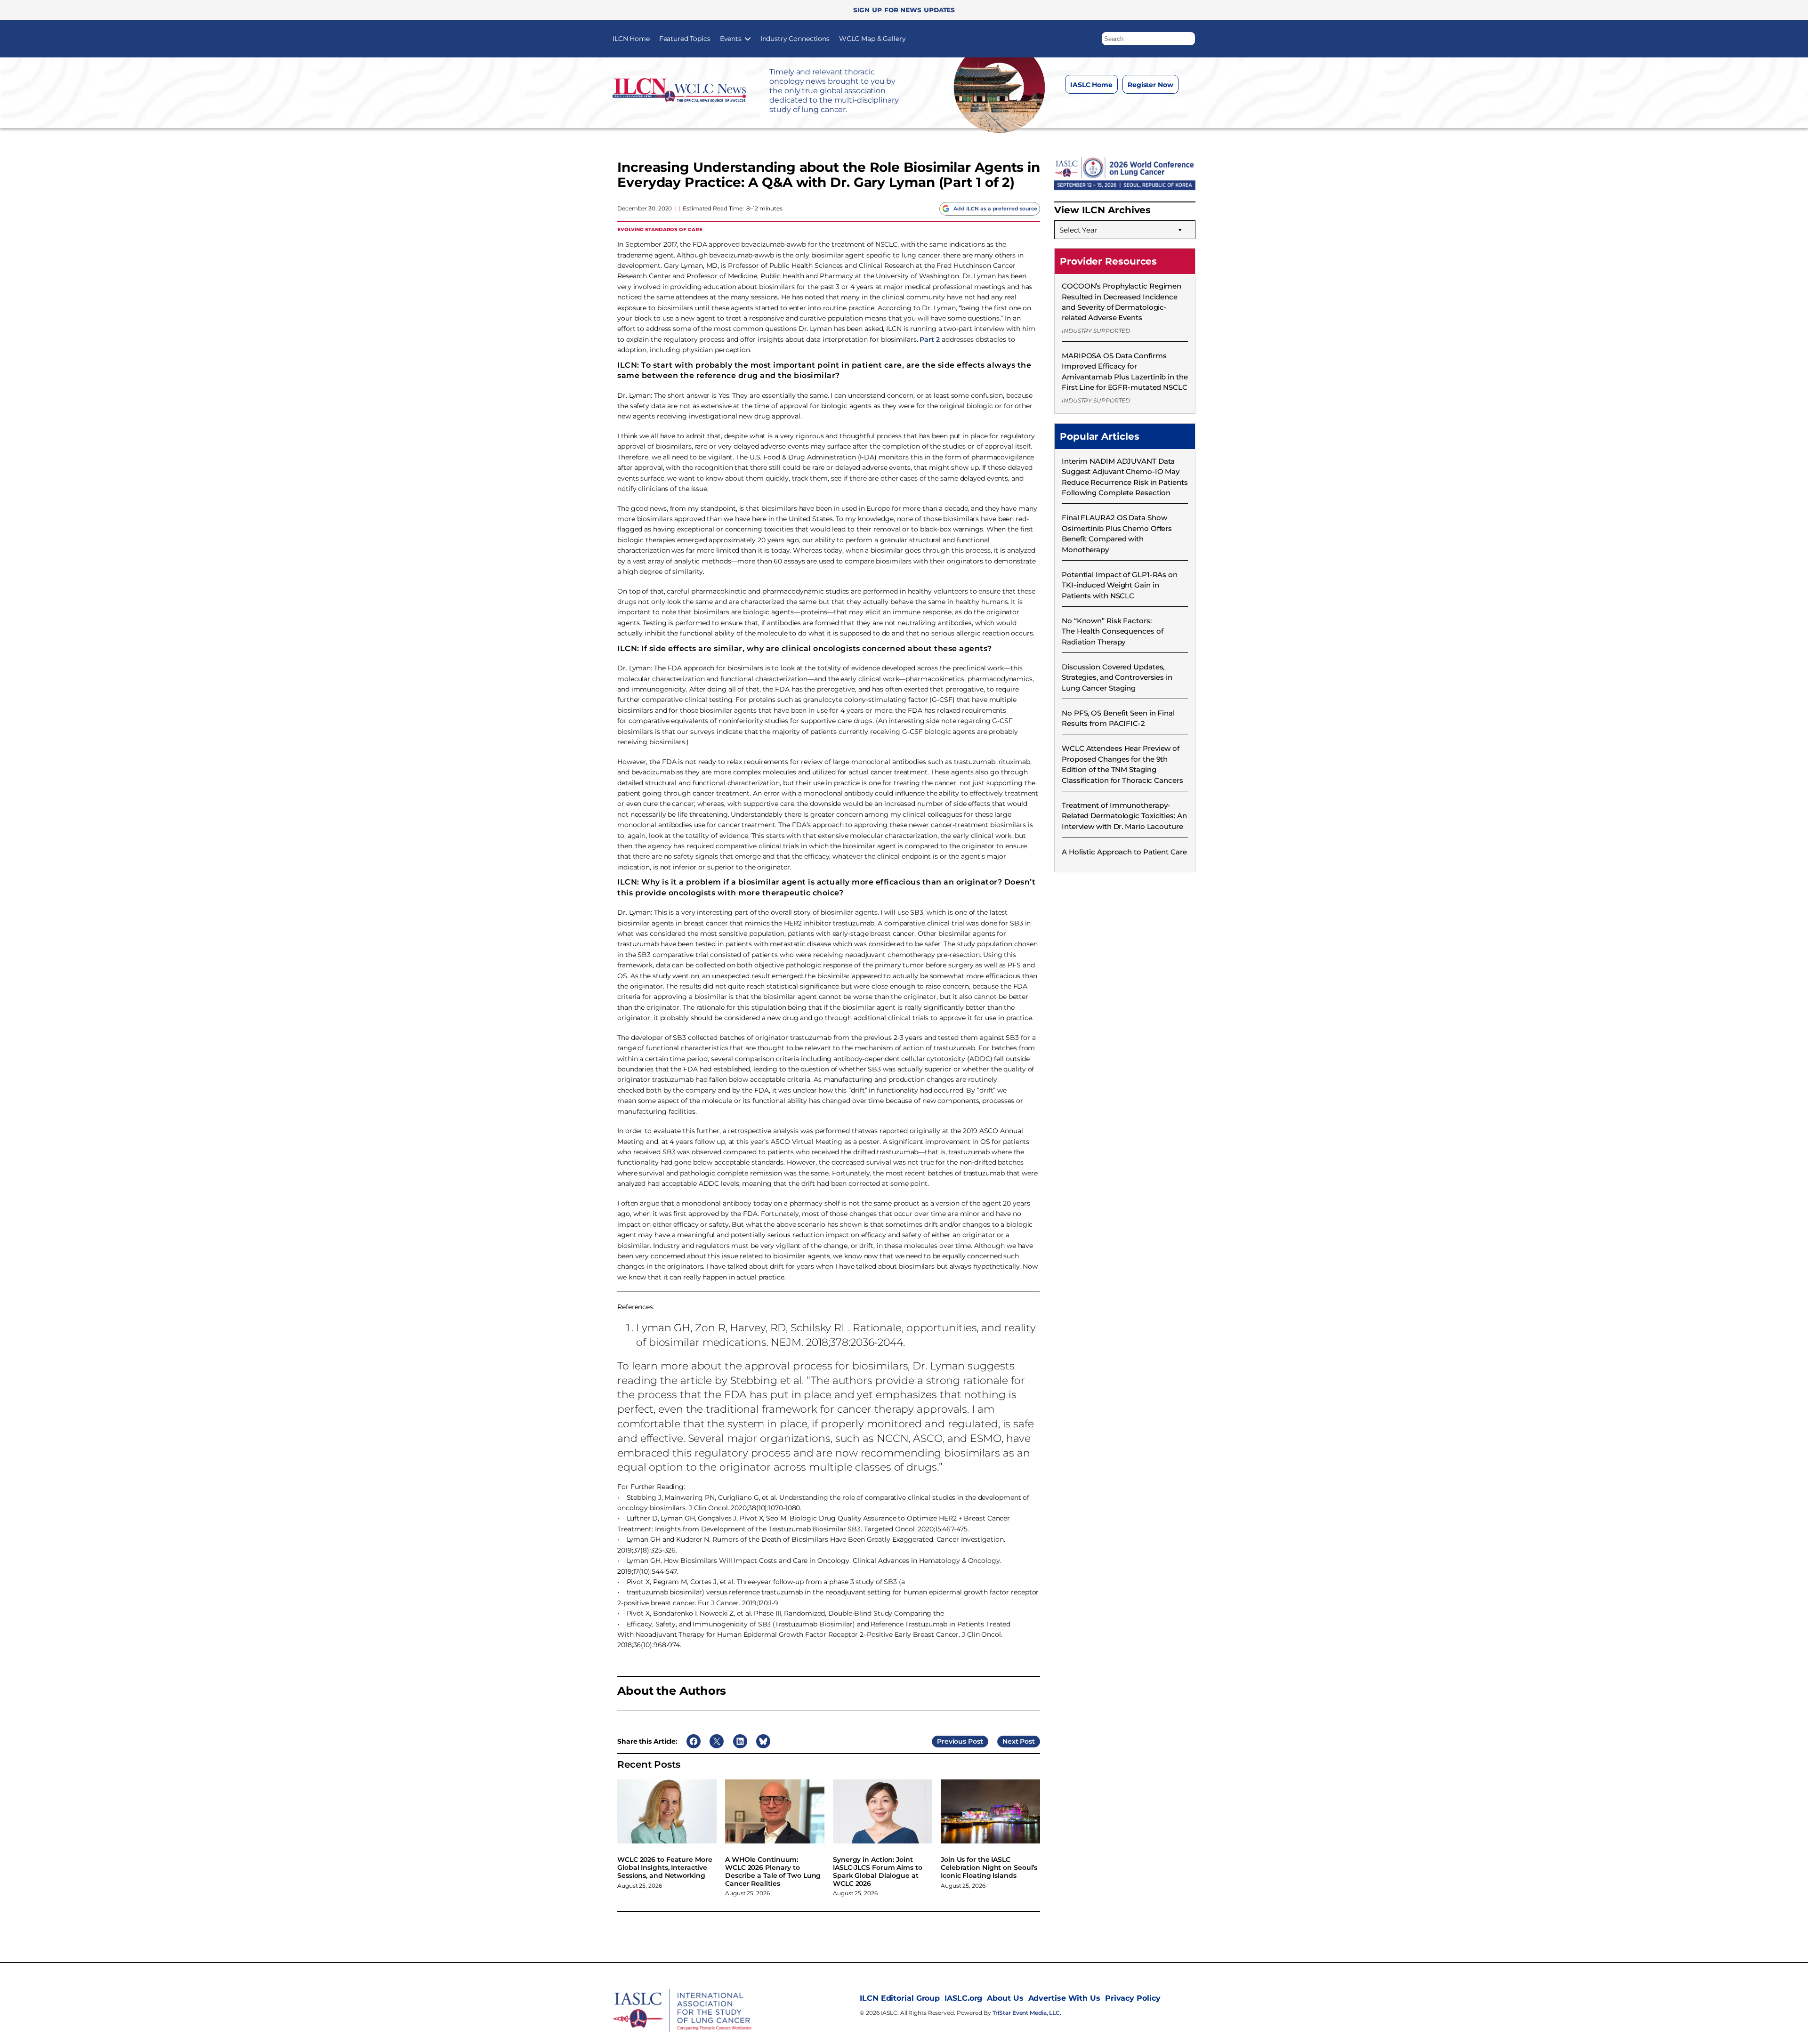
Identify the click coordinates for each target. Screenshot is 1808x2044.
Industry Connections (795, 39)
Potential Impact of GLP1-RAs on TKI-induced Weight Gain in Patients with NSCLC (1120, 585)
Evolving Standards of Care (660, 229)
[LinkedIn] (1142, 108)
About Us (1005, 1998)
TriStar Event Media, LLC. (1027, 2013)
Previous (952, 1741)
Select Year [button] (1078, 230)
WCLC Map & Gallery (872, 39)
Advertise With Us (1064, 1998)
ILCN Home (631, 39)
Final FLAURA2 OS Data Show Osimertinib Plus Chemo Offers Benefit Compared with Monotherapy (1117, 533)
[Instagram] (1104, 108)
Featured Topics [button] (685, 39)
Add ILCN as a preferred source (995, 209)
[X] (1123, 108)
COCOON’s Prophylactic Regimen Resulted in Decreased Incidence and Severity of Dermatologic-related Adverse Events (1122, 302)
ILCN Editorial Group (900, 1998)
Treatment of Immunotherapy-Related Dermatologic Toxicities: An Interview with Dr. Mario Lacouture (1124, 816)
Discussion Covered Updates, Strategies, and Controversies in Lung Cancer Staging (1117, 677)
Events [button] (731, 39)
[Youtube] (1160, 108)
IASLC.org (963, 1998)
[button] (1188, 36)
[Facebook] (1085, 108)
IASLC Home (1091, 85)
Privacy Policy (1133, 1998)
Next (1010, 1741)
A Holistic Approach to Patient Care (1124, 852)
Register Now (1150, 85)
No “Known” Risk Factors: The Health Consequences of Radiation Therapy (1112, 631)
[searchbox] (1148, 39)
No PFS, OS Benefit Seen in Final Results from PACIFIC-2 (1118, 718)
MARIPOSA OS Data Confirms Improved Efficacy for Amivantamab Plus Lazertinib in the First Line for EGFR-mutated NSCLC (1125, 371)
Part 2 (929, 339)
